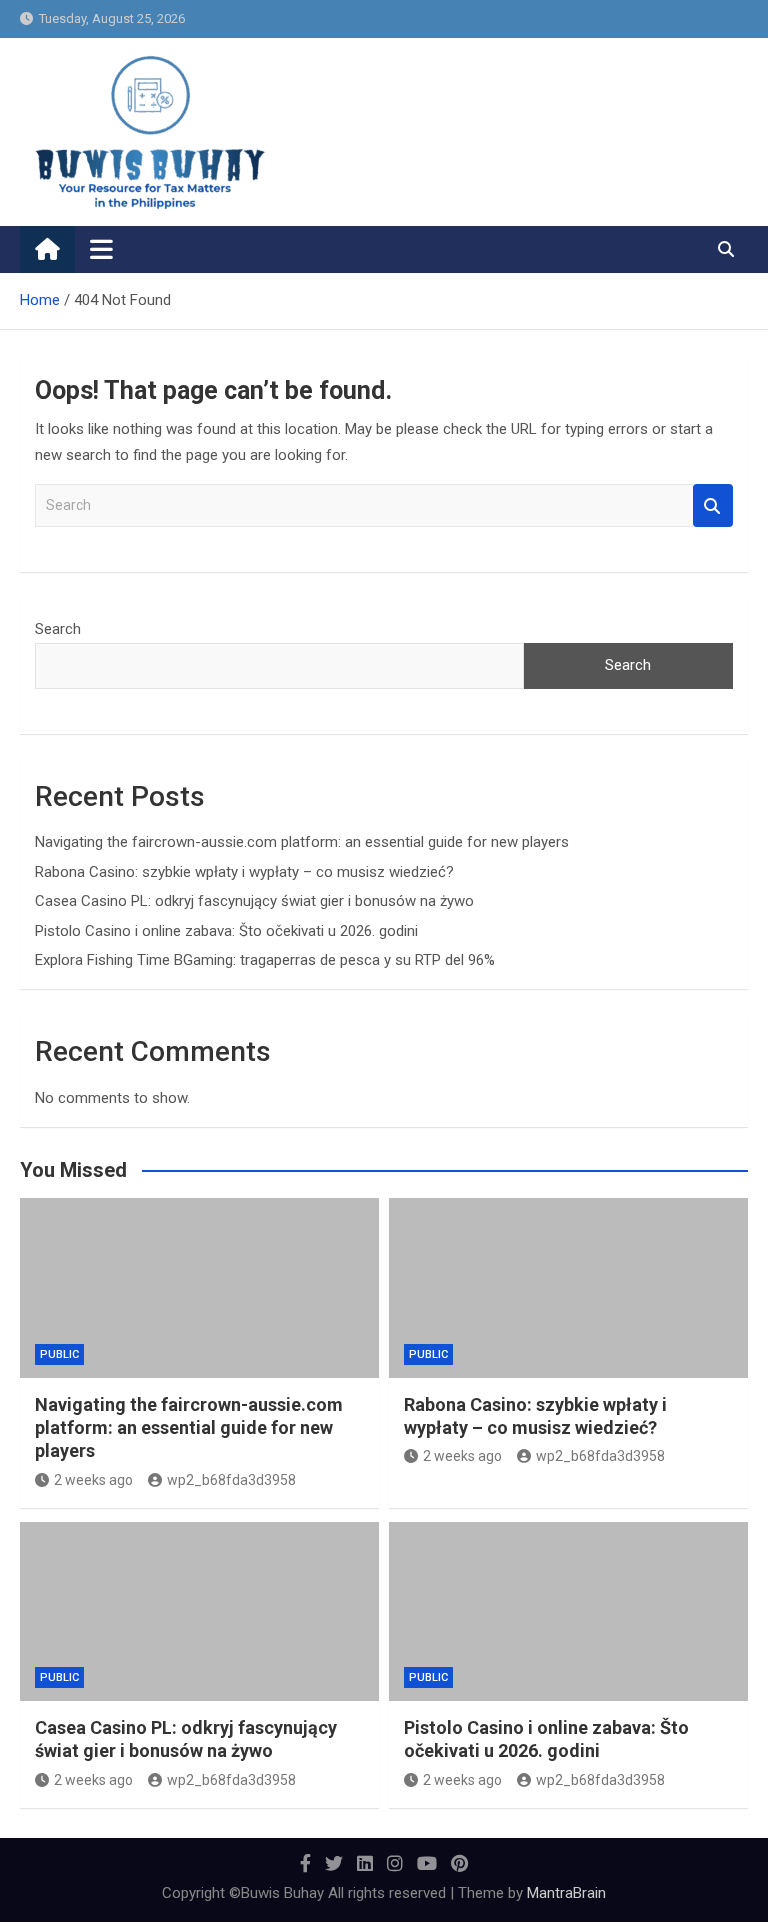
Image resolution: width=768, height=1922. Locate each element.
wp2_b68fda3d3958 (231, 1480)
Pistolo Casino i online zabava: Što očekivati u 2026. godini (226, 931)
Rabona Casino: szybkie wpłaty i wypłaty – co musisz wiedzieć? (244, 872)
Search (713, 505)
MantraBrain (566, 1893)
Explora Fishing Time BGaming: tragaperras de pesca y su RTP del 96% (265, 960)
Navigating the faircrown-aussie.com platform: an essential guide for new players (302, 842)
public (59, 1354)
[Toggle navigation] (101, 249)
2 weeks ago (93, 1480)
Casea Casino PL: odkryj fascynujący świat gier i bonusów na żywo (254, 901)
